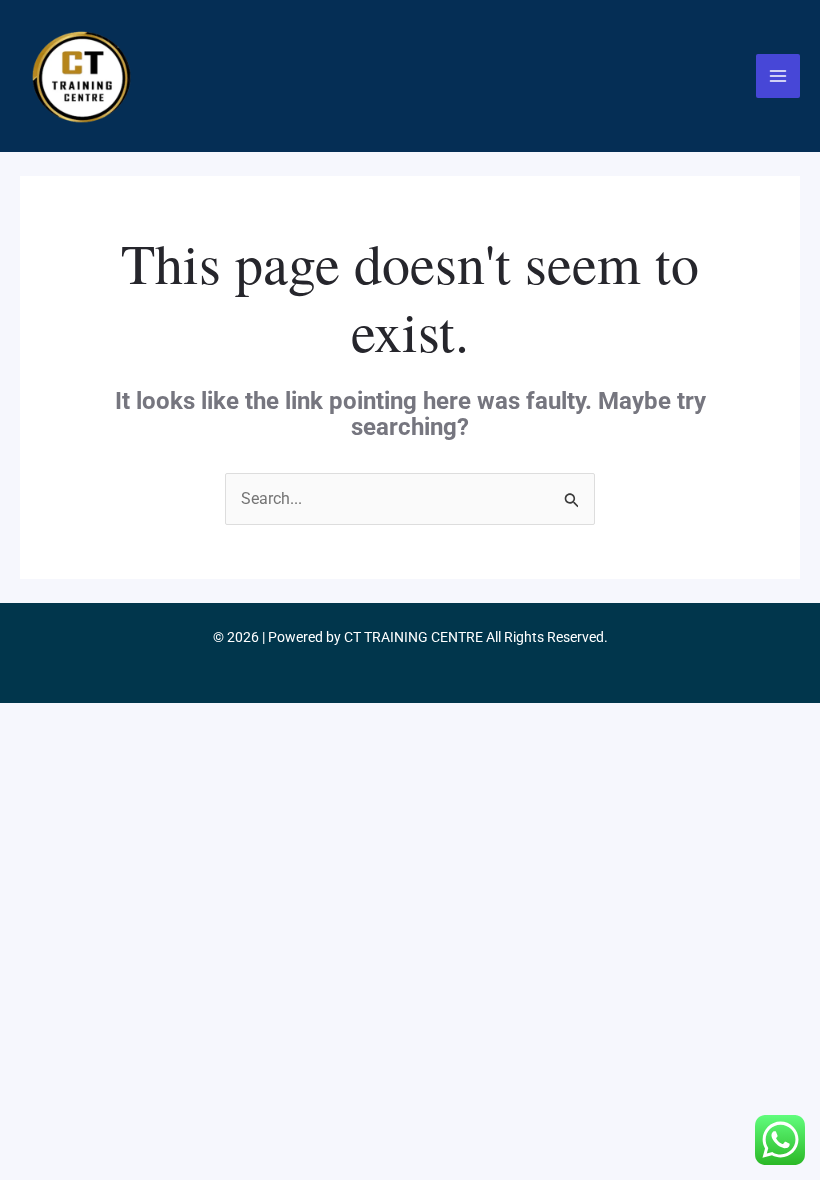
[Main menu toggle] (778, 76)
